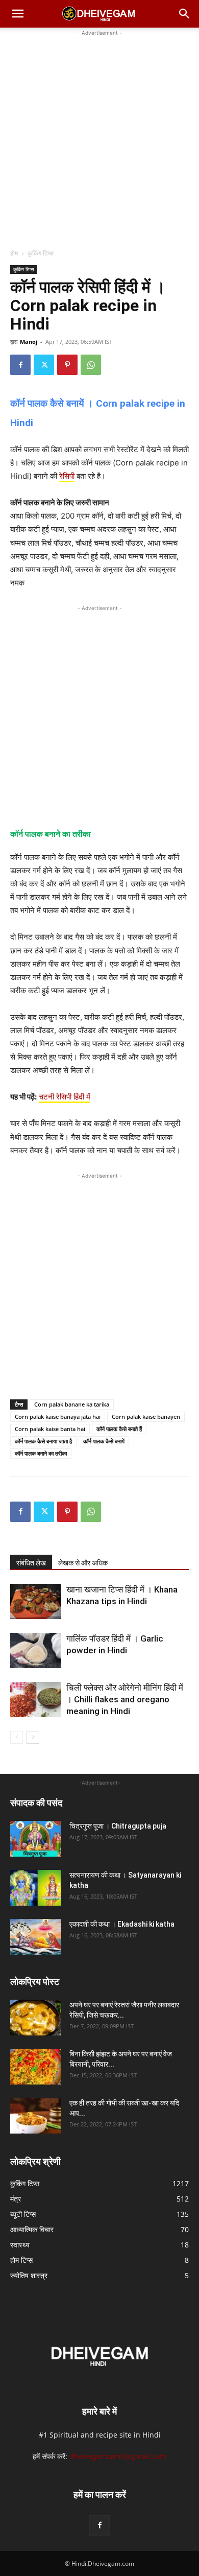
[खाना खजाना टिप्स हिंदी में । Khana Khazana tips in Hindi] (36, 1601)
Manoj (29, 342)
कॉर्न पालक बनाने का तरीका (41, 1453)
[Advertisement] (99, 138)
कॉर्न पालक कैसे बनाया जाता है (43, 1441)
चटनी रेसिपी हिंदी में (65, 1097)
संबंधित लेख (31, 1563)
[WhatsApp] (91, 365)
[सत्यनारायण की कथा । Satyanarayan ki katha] (36, 1888)
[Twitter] (44, 365)
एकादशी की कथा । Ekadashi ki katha (122, 1924)
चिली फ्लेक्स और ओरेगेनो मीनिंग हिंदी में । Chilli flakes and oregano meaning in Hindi (125, 1699)
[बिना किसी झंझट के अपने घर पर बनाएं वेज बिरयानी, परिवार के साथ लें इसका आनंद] (36, 2067)
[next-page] (33, 1737)
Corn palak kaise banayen (146, 1416)
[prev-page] (17, 1737)
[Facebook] (20, 365)
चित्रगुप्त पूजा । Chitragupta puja (118, 1826)
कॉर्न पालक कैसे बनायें (104, 1441)
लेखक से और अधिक (83, 1563)
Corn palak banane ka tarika (72, 1404)
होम (14, 253)
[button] (17, 14)
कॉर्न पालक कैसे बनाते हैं (119, 1429)
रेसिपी (67, 476)
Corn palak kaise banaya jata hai (58, 1416)
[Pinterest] (67, 365)
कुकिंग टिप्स (41, 253)
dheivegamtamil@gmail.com (118, 2456)
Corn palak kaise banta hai (50, 1429)
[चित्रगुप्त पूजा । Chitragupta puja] (36, 1839)
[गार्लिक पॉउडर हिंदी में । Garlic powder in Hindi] (36, 1650)
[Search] (185, 14)
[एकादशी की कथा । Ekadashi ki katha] (36, 1937)
